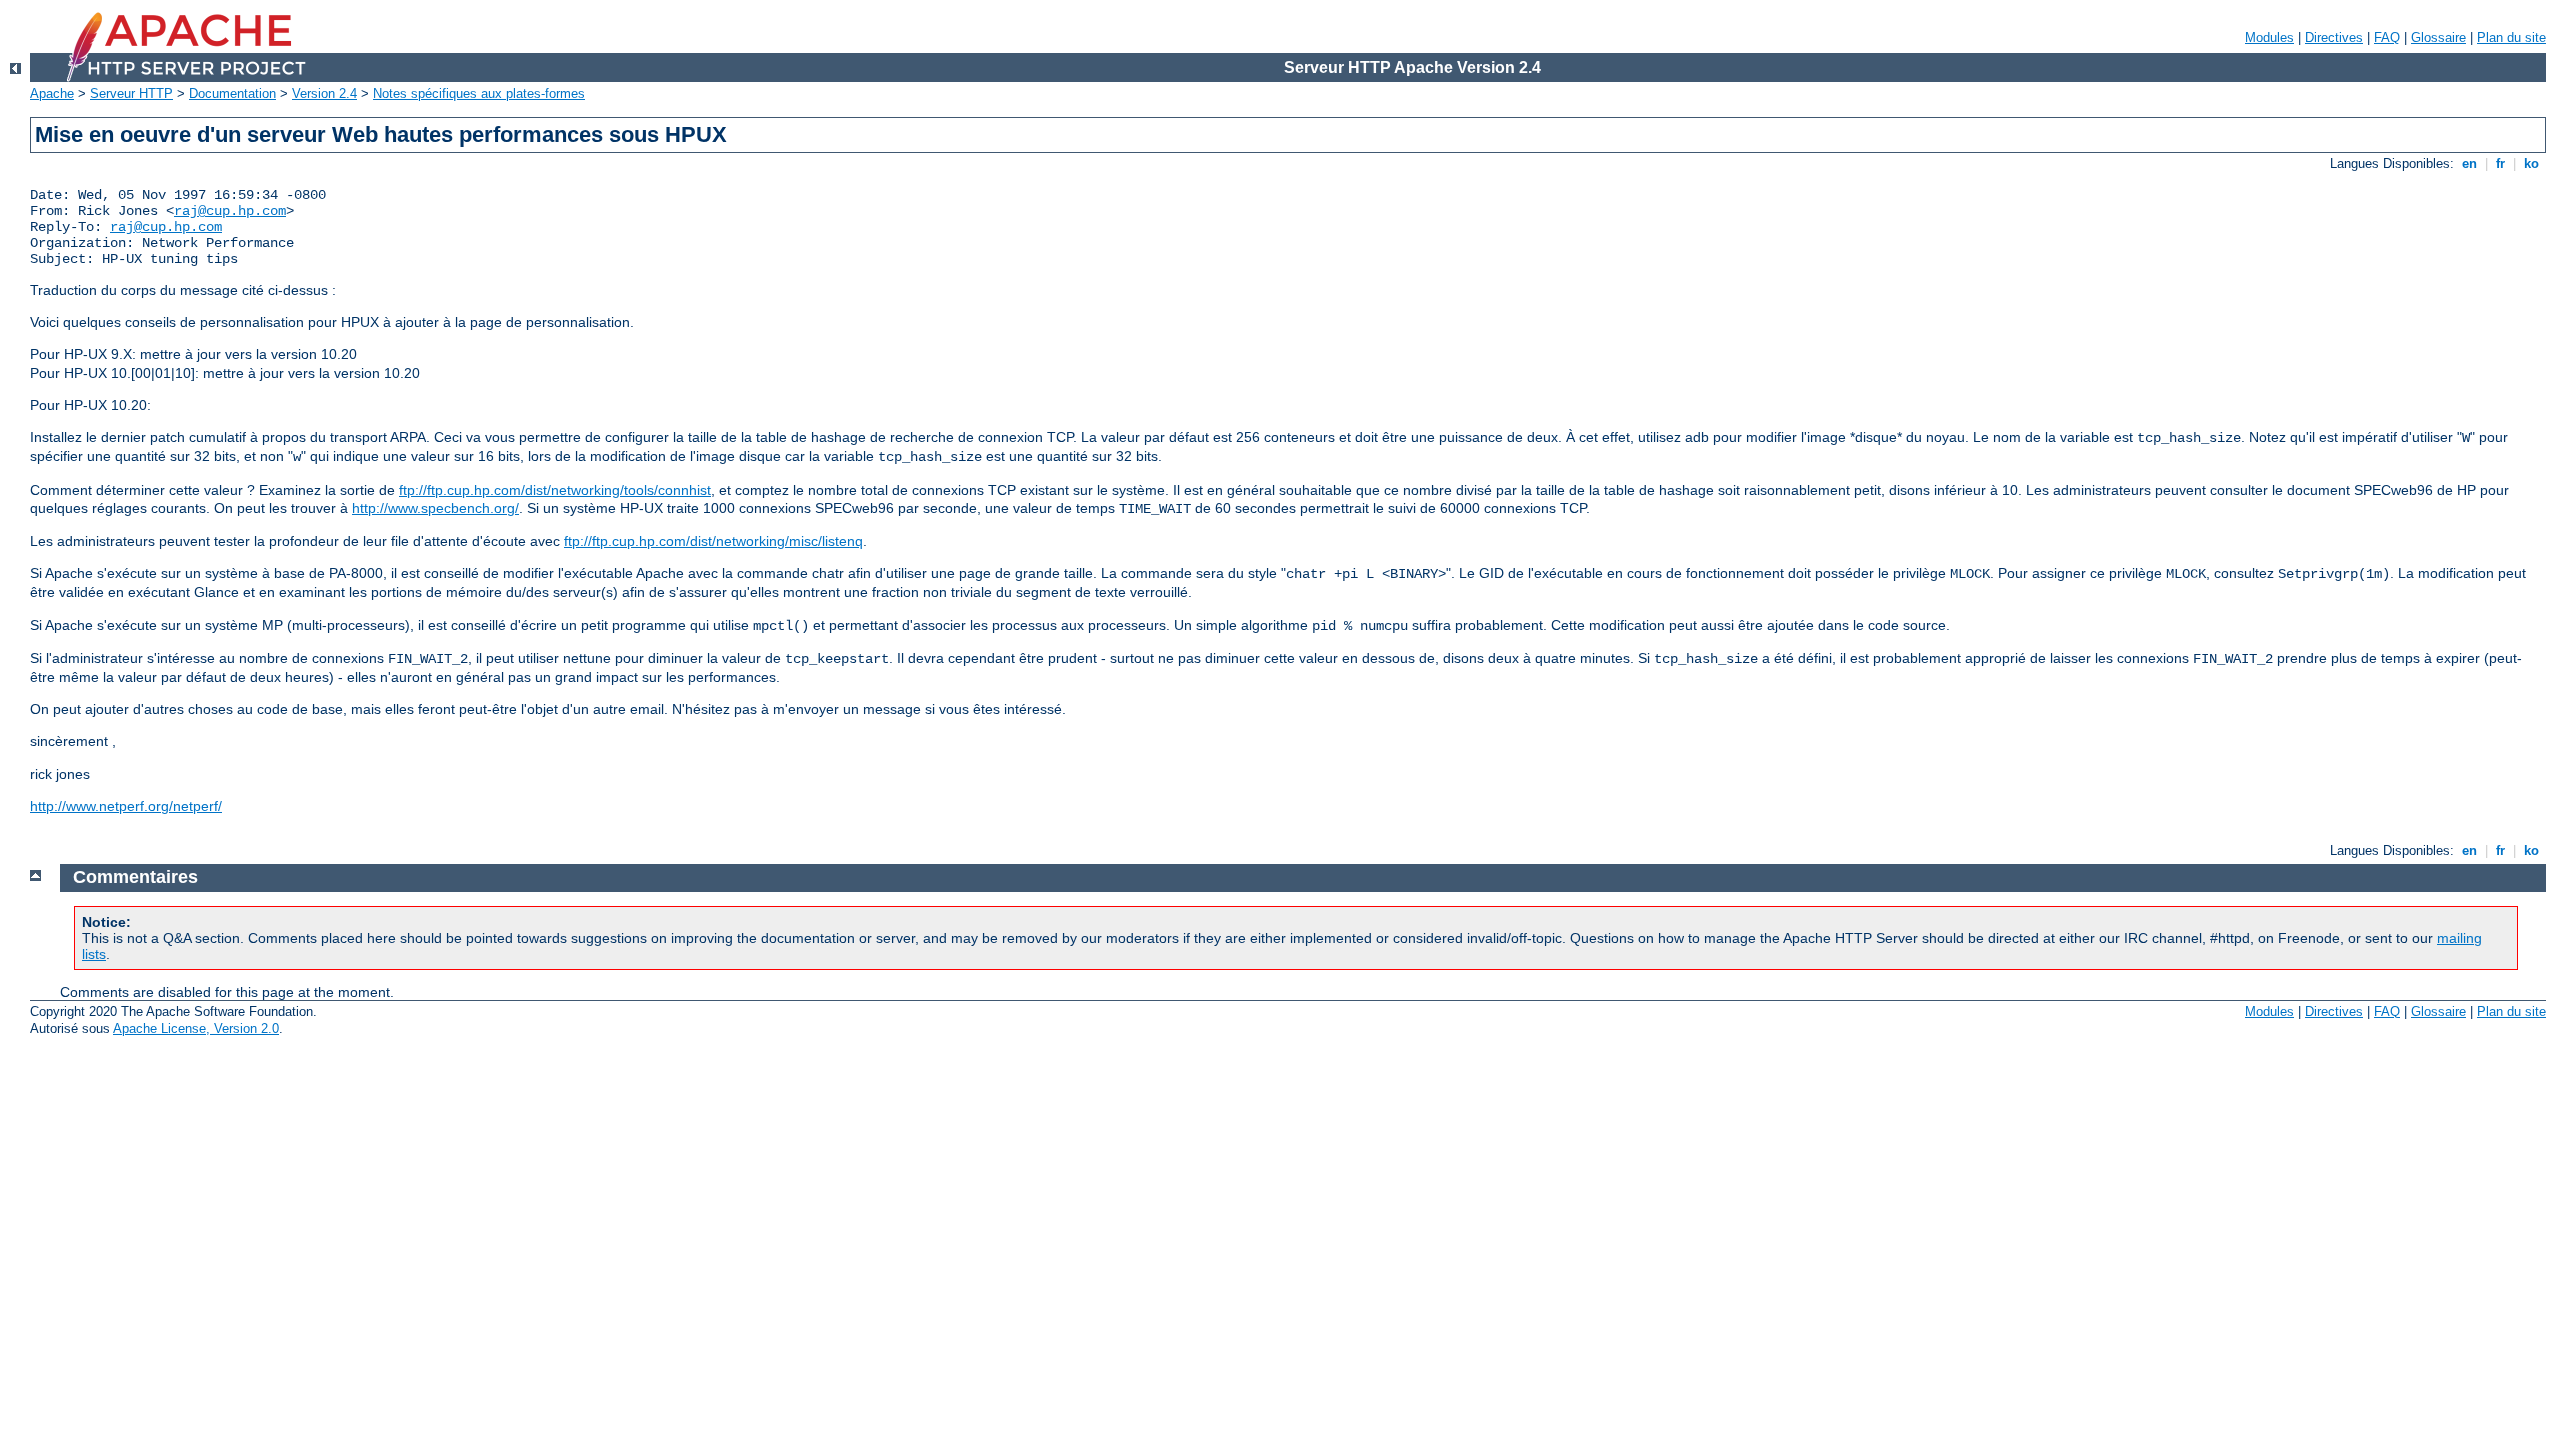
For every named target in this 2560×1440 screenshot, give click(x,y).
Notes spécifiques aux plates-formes (479, 93)
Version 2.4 (324, 93)
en (2469, 163)
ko (2531, 163)
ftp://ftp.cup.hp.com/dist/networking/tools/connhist (555, 490)
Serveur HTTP (131, 93)
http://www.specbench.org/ (435, 508)
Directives (2334, 37)
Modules (2269, 37)
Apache (52, 93)
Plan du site (2511, 37)
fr (2500, 163)
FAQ (2387, 37)
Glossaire (2438, 37)
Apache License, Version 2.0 (196, 1028)
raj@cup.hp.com (230, 211)
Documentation (232, 93)
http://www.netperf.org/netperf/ (126, 806)
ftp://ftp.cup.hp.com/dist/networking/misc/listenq (713, 541)
